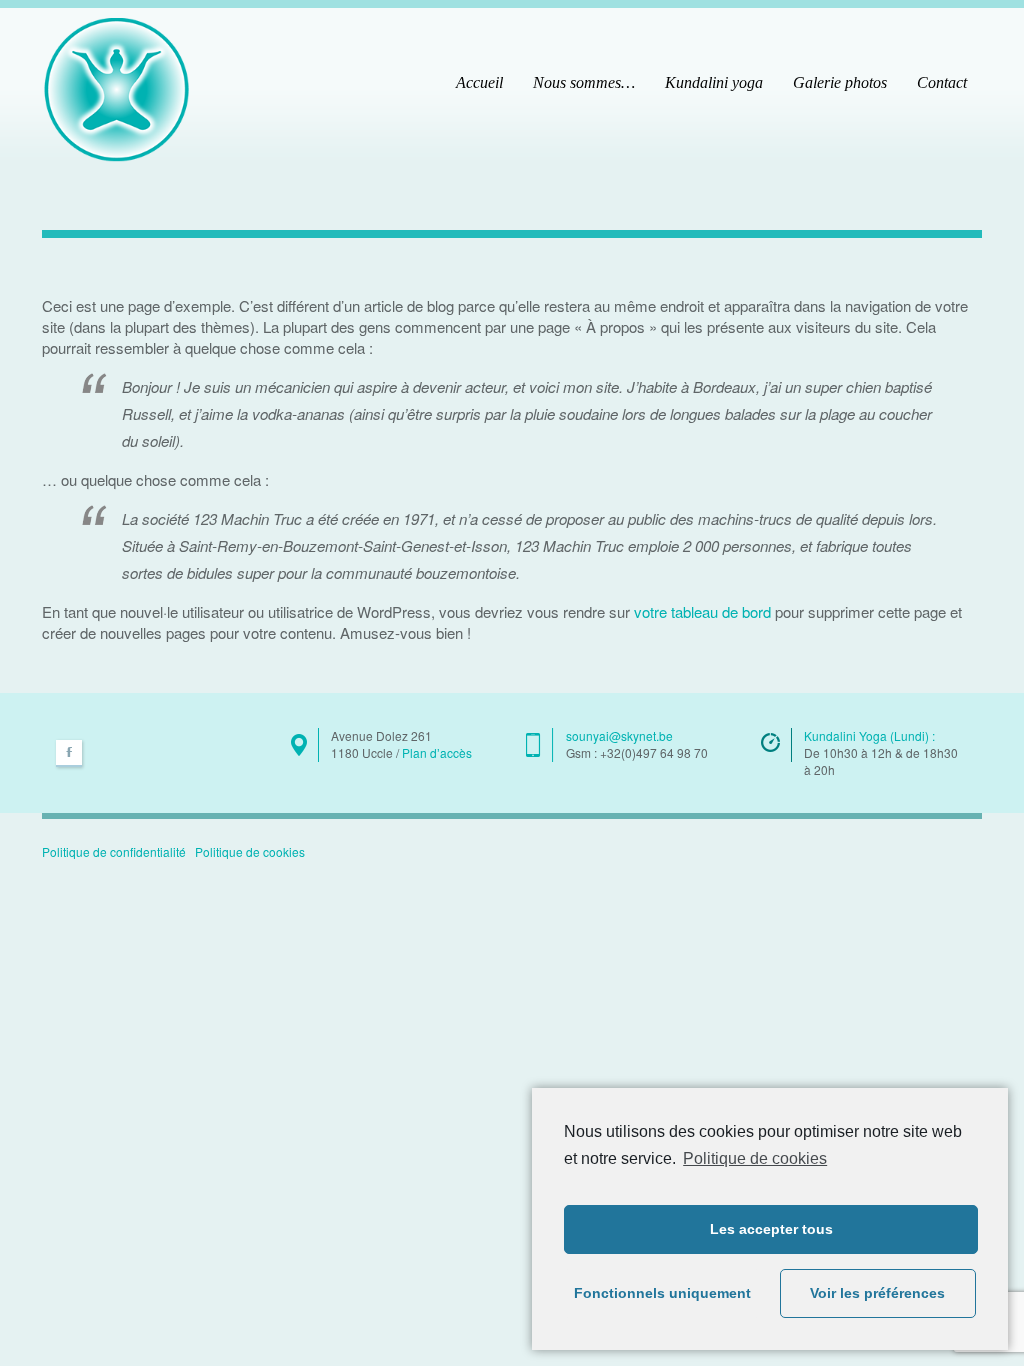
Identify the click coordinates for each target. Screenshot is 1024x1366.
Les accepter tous (771, 1229)
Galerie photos (840, 82)
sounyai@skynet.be (619, 735)
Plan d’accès (437, 752)
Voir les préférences (877, 1293)
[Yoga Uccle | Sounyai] (117, 86)
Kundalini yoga (714, 82)
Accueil (479, 82)
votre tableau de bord (702, 611)
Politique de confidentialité (114, 851)
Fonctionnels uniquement (662, 1293)
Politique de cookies (755, 1158)
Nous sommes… (584, 82)
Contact (942, 82)
